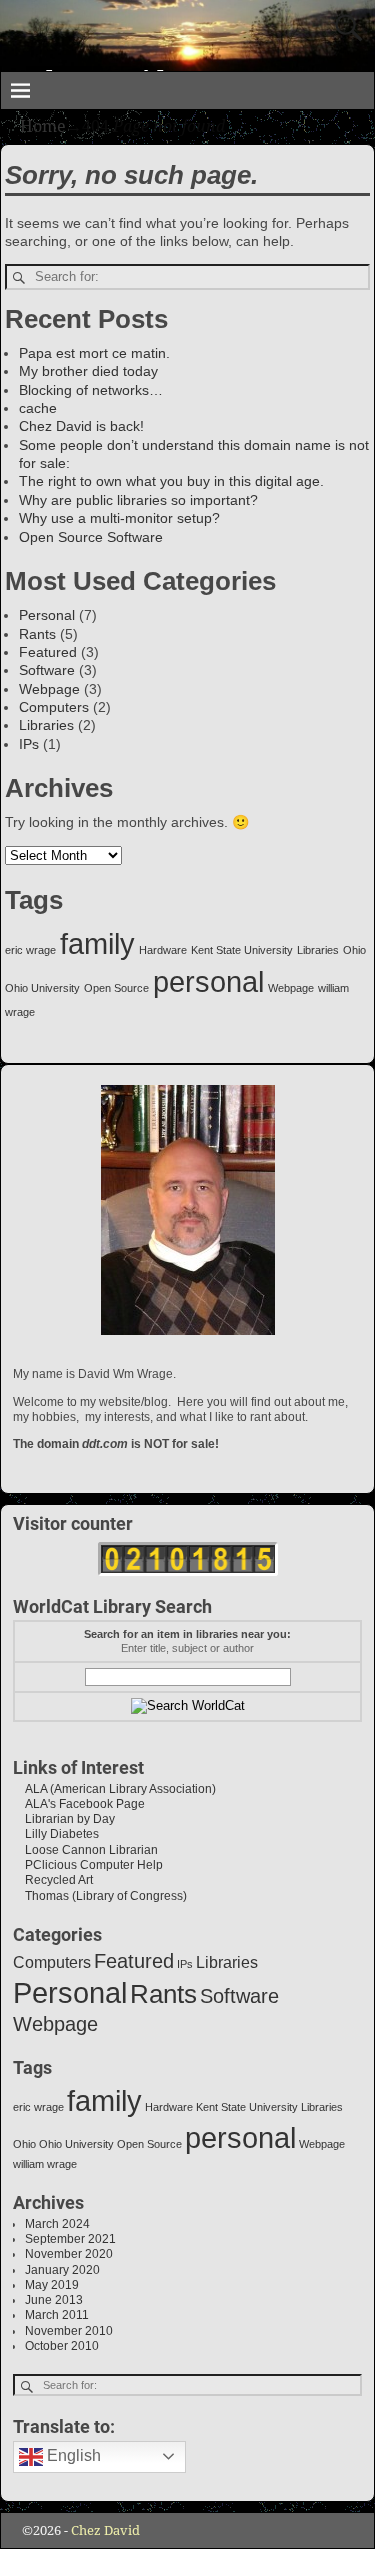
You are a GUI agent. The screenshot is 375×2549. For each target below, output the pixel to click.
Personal (47, 615)
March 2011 (57, 2315)
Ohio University (42, 988)
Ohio (354, 950)
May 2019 (52, 2285)
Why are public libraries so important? (138, 500)
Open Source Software (91, 537)
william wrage (45, 2164)
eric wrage (30, 950)
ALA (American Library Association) (114, 1789)
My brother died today (88, 371)
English (72, 2455)
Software (47, 670)
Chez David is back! (81, 426)
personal (208, 981)
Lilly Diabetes (56, 1834)
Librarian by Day (64, 1819)
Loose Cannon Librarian (85, 1850)
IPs (29, 744)
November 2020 (69, 2254)
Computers (54, 707)
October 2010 (62, 2346)
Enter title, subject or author (187, 1648)
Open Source (116, 988)
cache (38, 408)
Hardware (163, 950)
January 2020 (62, 2270)
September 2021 (70, 2239)
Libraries (46, 725)
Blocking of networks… (91, 390)
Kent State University (242, 950)
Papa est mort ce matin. (94, 353)
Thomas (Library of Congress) (100, 1896)
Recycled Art (53, 1880)
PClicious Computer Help (88, 1865)
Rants (37, 634)
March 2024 (57, 2224)
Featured (48, 652)
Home (43, 126)
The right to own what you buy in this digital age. (171, 481)
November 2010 (69, 2331)
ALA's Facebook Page (79, 1804)
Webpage (49, 689)
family (97, 943)
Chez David (105, 2530)
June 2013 (54, 2300)
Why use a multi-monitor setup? (119, 518)
